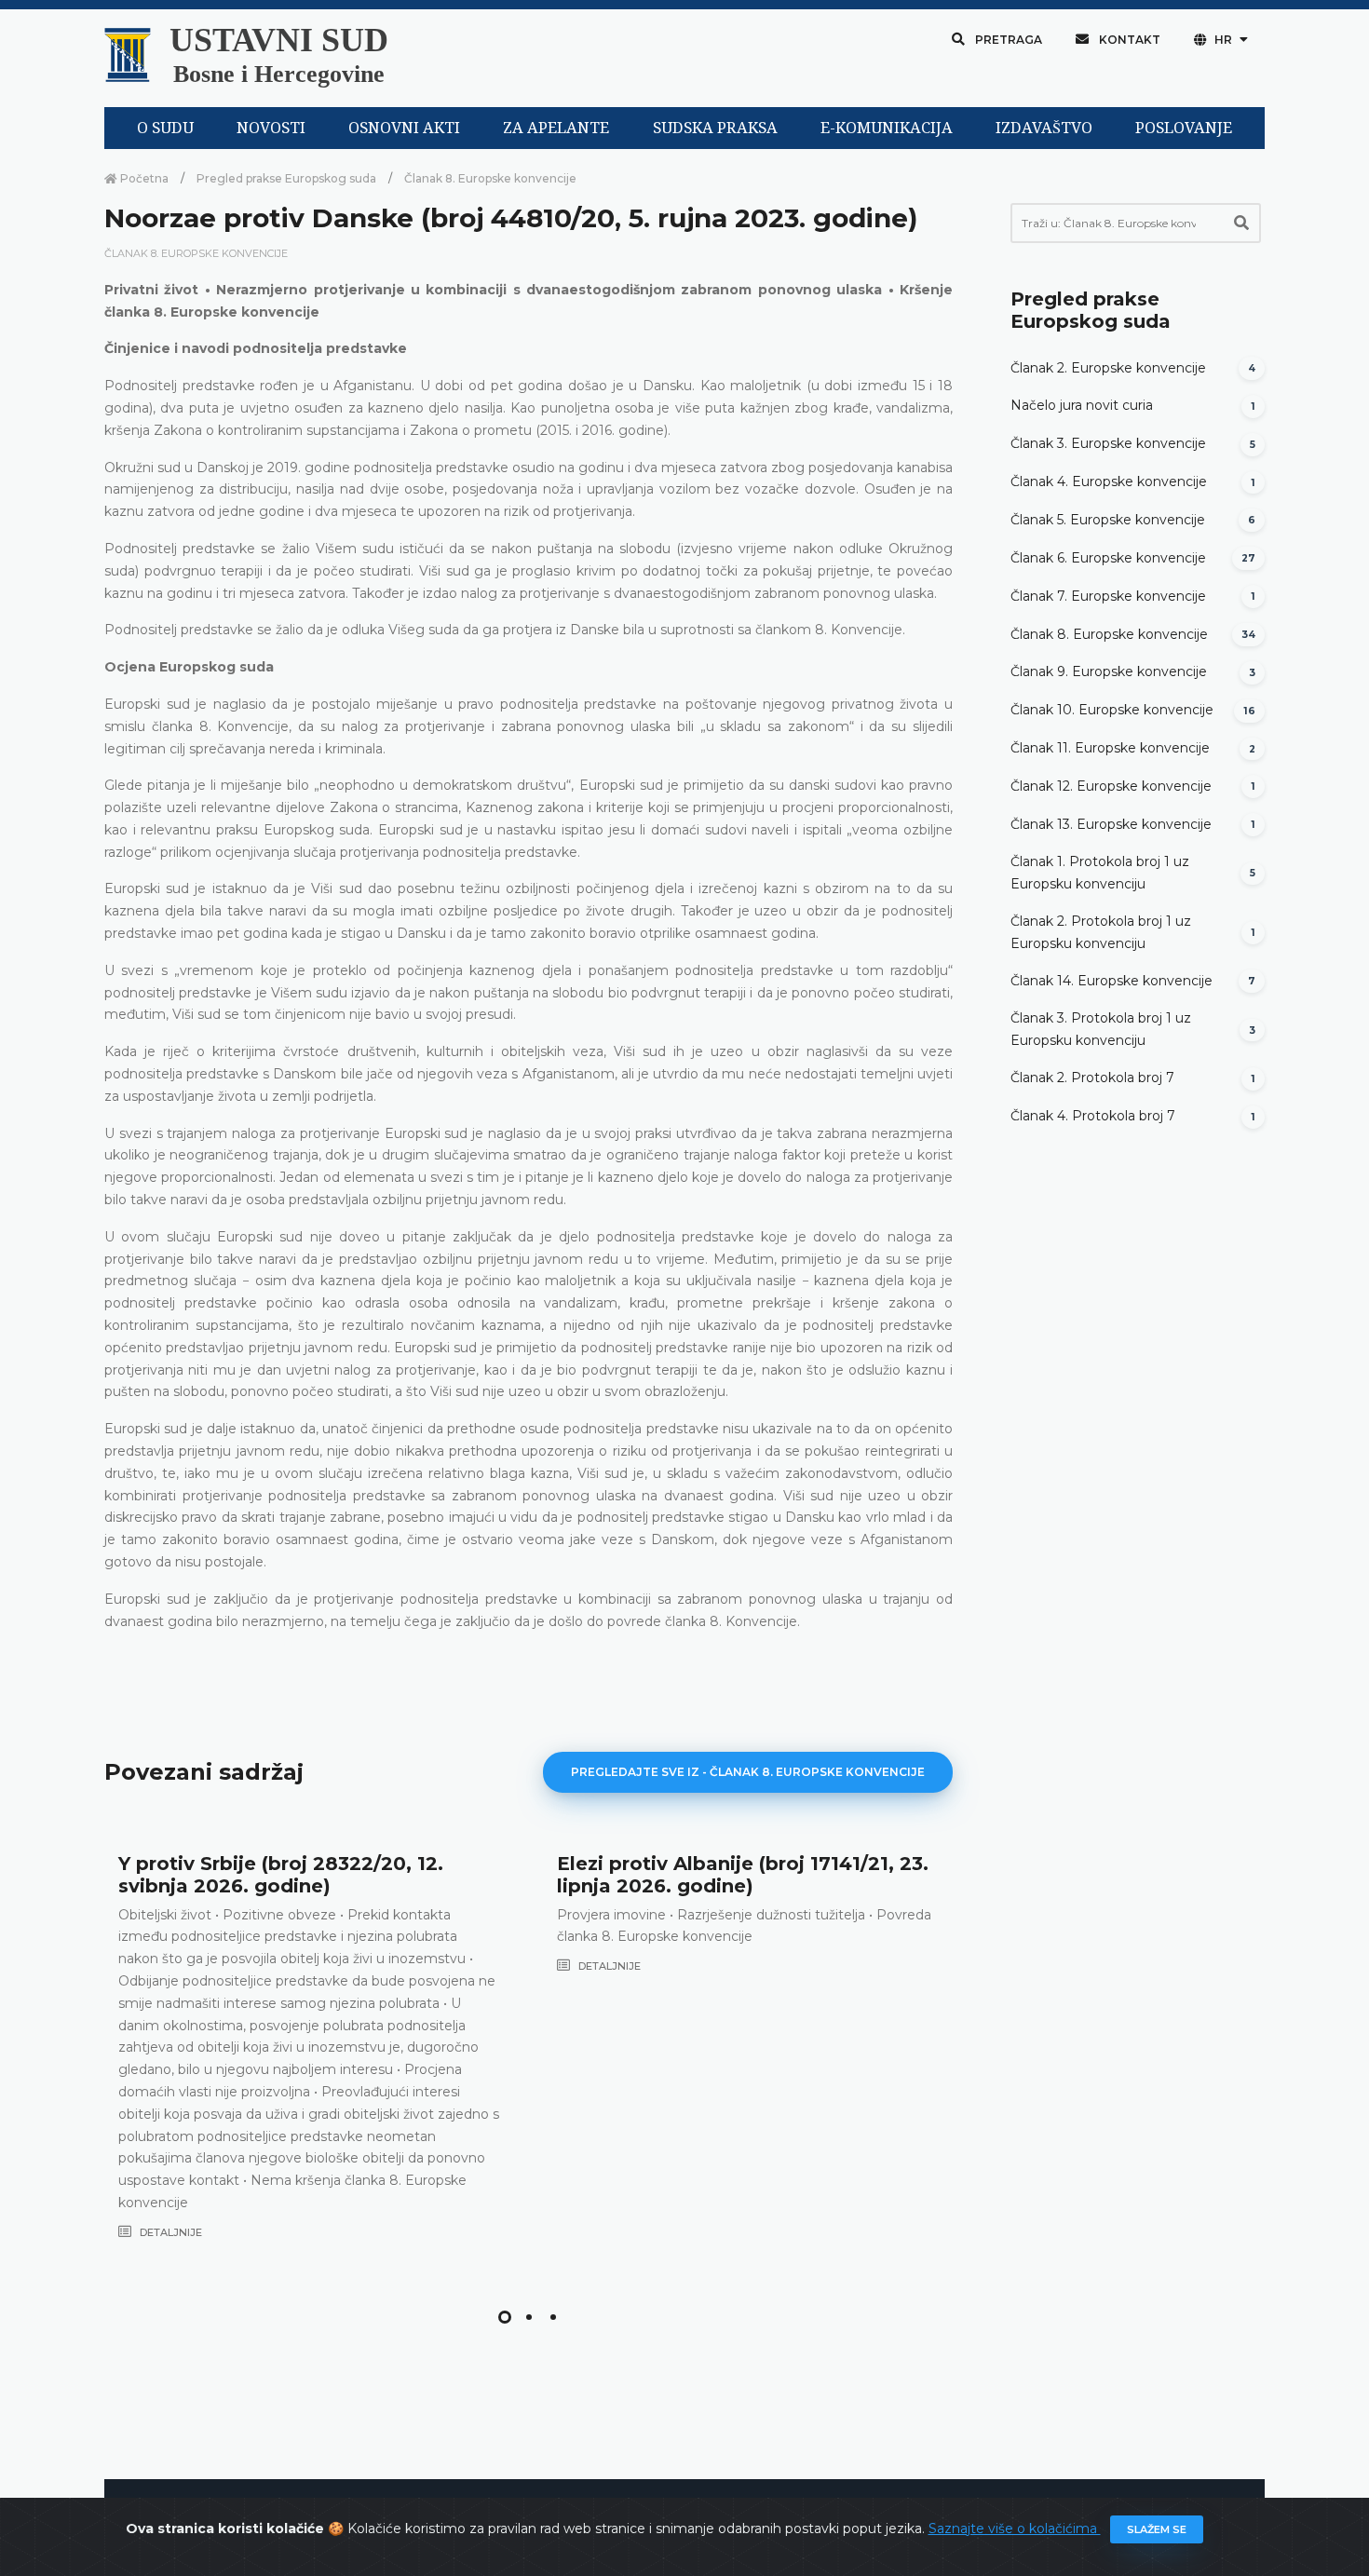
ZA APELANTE (556, 128)
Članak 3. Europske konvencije (1108, 443)
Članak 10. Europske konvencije (1112, 710)
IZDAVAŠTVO (1044, 128)
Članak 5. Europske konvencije (1108, 520)
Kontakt (1128, 40)
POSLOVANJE (1184, 128)
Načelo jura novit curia (1082, 405)
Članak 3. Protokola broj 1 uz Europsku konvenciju (1101, 1029)
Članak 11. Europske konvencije (1110, 748)
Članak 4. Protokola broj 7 (1093, 1116)
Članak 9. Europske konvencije (1109, 671)
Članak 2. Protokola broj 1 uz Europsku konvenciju (1101, 932)
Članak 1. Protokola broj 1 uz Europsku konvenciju (1100, 873)
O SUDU (165, 128)
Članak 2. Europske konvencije (1108, 368)
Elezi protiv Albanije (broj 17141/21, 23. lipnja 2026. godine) (743, 1875)
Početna (143, 178)
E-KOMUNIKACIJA (887, 128)
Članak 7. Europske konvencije (1108, 596)
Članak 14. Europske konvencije (1111, 981)
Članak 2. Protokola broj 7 (1092, 1078)
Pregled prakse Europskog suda (286, 178)
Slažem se (1157, 2529)
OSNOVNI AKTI (404, 128)
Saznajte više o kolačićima (1015, 2529)
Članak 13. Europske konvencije (1111, 824)
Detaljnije (169, 2232)
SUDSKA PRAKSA (715, 128)
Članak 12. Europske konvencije (1111, 786)
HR (1223, 40)
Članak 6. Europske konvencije (1108, 558)
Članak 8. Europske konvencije (490, 178)
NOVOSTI (271, 128)
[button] (505, 2317)
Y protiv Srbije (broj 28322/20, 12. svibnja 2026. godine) (281, 1875)
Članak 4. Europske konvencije (1109, 481)
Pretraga (1007, 40)
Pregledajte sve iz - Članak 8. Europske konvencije (748, 1772)
